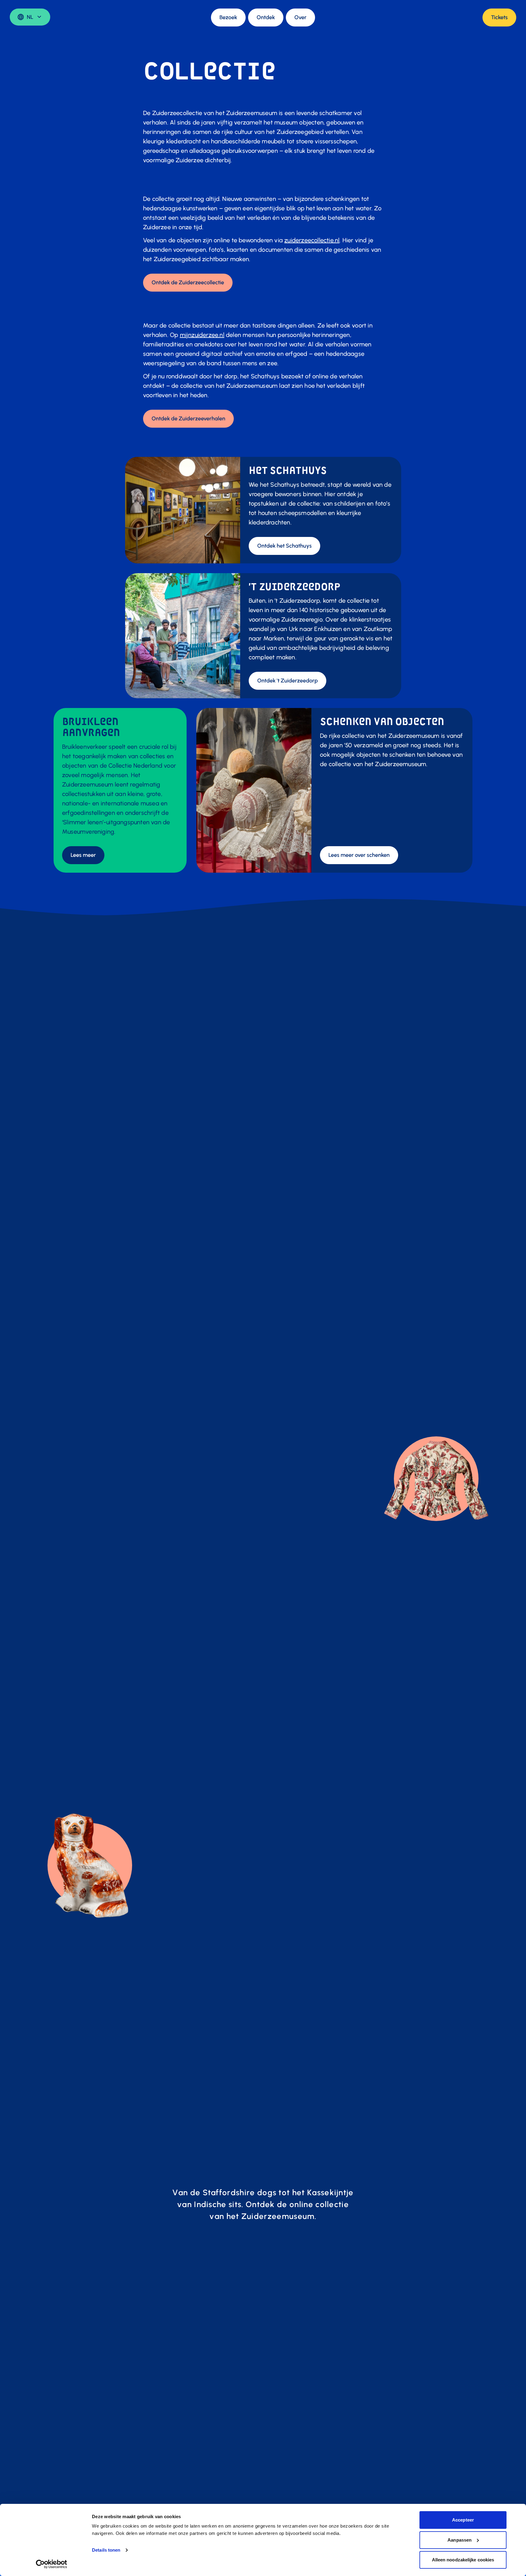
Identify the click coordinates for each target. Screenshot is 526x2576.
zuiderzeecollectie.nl (312, 240)
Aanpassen (459, 2540)
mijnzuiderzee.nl (202, 335)
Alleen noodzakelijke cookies (463, 2560)
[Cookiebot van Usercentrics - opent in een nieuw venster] (52, 2564)
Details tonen (106, 2550)
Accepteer (463, 2520)
